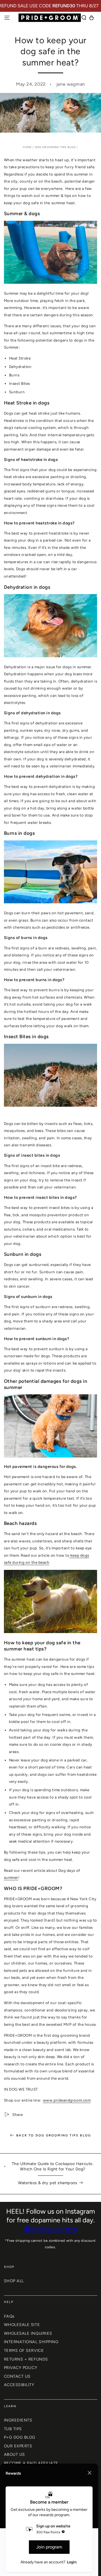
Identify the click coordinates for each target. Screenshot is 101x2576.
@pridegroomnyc (50, 2229)
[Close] (89, 2473)
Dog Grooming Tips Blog (56, 147)
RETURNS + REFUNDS (26, 2359)
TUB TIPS (13, 2429)
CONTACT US (17, 2376)
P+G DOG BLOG (20, 2437)
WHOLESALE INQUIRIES (28, 2333)
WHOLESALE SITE (22, 2325)
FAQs (9, 2316)
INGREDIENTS (18, 2420)
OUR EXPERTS (18, 2446)
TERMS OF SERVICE (24, 2350)
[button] (84, 18)
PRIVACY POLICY (21, 2368)
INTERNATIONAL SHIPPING (31, 2342)
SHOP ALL (14, 2281)
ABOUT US (14, 2454)
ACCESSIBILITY (19, 2385)
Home (27, 147)
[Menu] (7, 18)
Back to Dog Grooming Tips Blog (54, 2135)
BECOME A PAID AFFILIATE (31, 2463)
